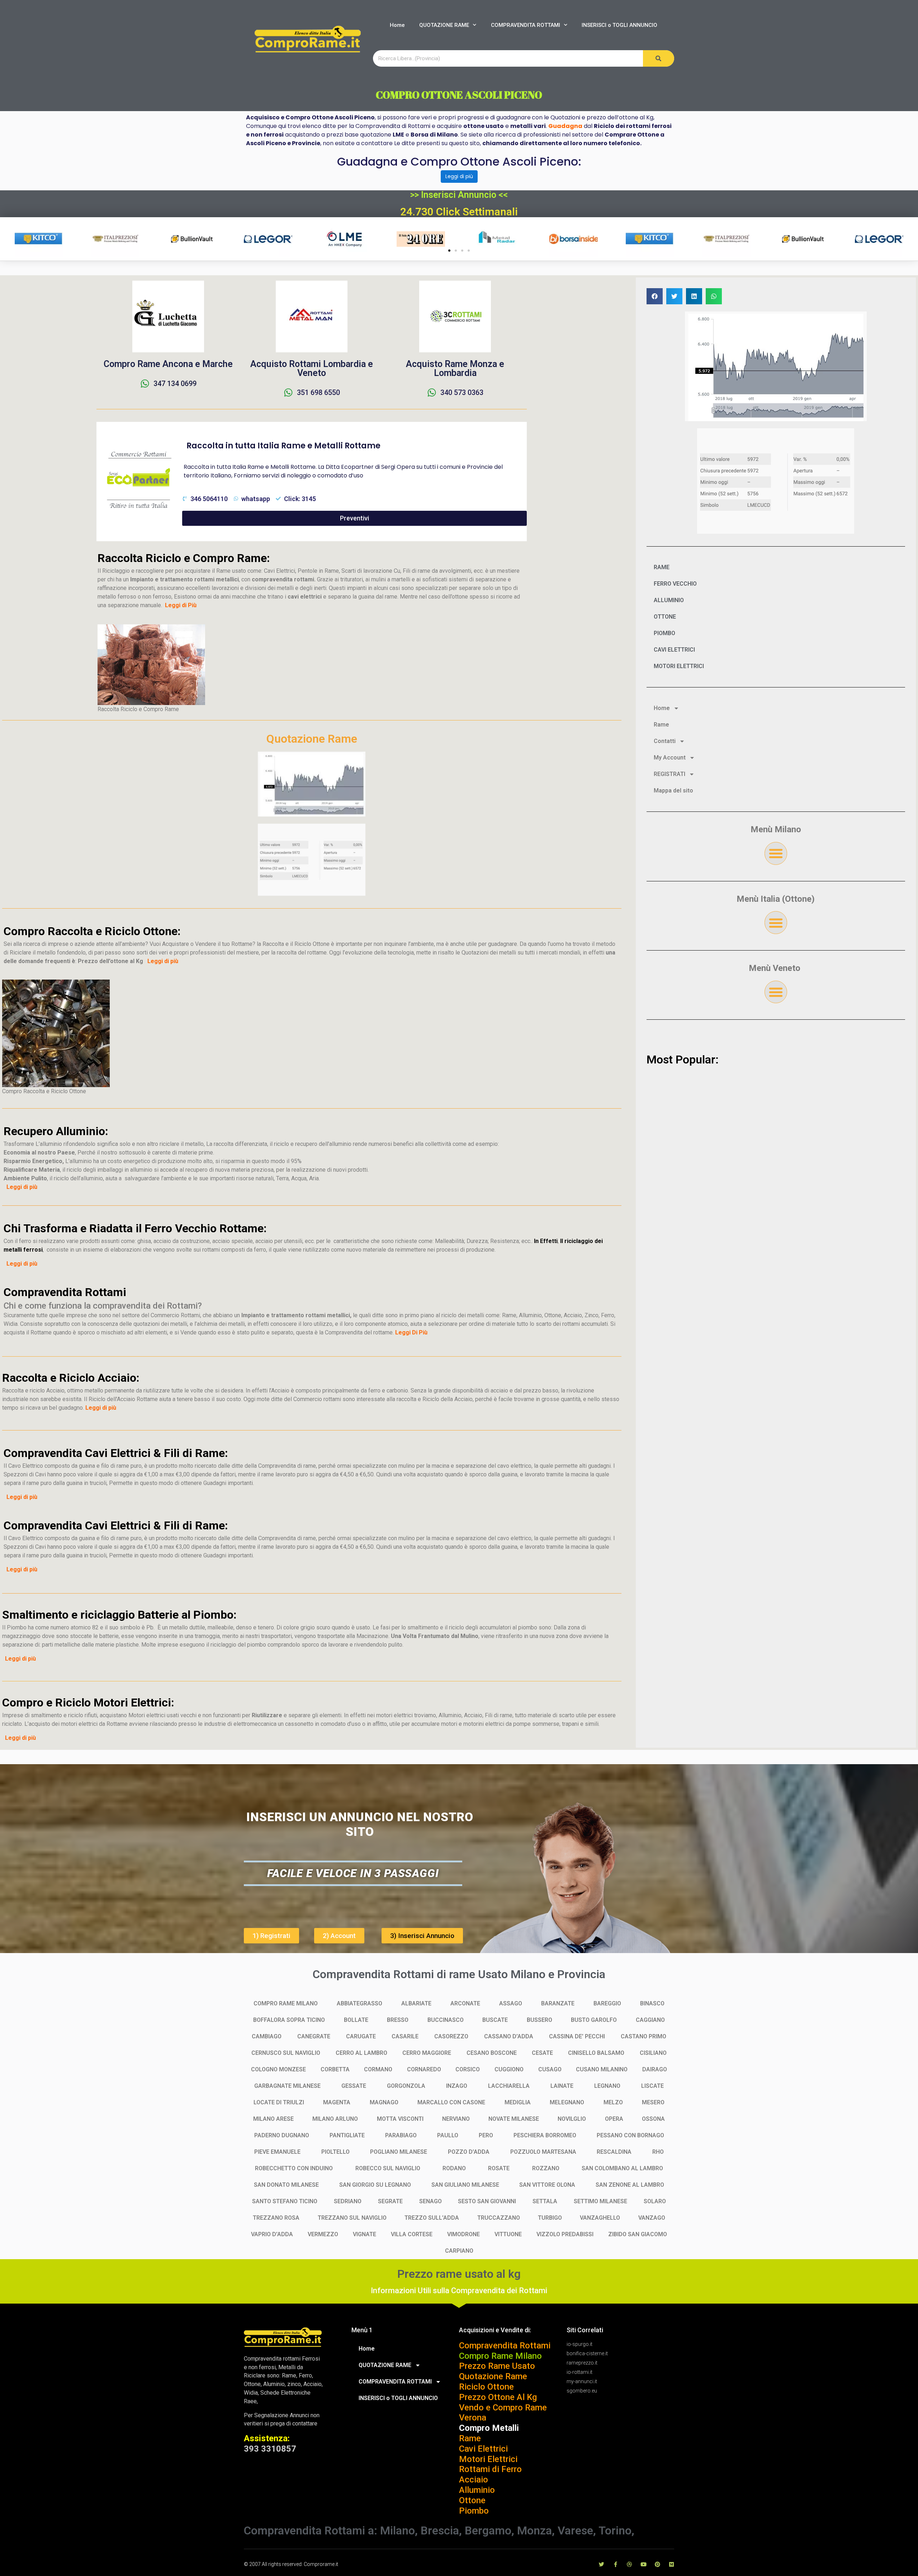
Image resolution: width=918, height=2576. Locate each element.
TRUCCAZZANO (499, 2218)
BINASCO (652, 2003)
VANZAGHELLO (600, 2218)
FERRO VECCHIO (675, 584)
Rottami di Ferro (490, 2469)
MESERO (653, 2102)
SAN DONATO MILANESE (286, 2185)
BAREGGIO (607, 2003)
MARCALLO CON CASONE (451, 2102)
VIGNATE (365, 2234)
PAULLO (448, 2135)
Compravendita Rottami (505, 2346)
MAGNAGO (384, 2102)
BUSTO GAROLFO (594, 2020)
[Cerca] (659, 58)
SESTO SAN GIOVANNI (487, 2201)
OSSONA (653, 2119)
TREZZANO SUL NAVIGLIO (352, 2218)
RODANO (454, 2168)
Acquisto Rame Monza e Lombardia (455, 368)
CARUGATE (361, 2036)
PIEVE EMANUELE (277, 2152)
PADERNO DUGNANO (282, 2135)
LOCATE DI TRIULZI (279, 2102)
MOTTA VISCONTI (400, 2119)
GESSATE (354, 2086)
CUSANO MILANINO (602, 2069)
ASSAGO (511, 2003)
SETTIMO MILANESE (600, 2201)
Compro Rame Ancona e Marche (168, 364)
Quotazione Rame (493, 2376)
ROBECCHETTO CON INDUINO (294, 2168)
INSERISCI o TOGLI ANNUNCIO (619, 25)
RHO (658, 2152)
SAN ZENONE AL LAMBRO (630, 2185)
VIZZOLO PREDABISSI (565, 2234)
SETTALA (545, 2201)
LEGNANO (607, 2086)
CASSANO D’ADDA (509, 2036)
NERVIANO (456, 2119)
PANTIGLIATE (347, 2135)
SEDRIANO (348, 2201)
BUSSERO (540, 2020)
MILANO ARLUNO (335, 2119)
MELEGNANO (567, 2102)
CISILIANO (653, 2053)
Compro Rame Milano (500, 2356)
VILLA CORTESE (412, 2234)
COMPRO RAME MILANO (286, 2003)
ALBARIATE (416, 2003)
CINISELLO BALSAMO (596, 2053)
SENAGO (430, 2201)
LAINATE (562, 2086)
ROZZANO (546, 2168)
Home (397, 25)
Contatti (665, 741)
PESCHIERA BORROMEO (545, 2135)
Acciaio (474, 2480)
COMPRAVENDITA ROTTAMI (526, 25)
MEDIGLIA (518, 2102)
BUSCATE (495, 2020)
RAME (662, 567)
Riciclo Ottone (486, 2387)
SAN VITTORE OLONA (547, 2185)
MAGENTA (337, 2102)
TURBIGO (550, 2218)
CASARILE (405, 2036)
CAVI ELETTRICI (674, 650)
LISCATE (652, 2086)
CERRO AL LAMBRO (361, 2053)
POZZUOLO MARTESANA (543, 2152)
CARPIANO (459, 2251)
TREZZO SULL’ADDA (432, 2218)
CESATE (542, 2053)
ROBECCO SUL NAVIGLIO (388, 2168)
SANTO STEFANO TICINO (285, 2201)
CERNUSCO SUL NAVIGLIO (286, 2053)
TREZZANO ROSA (276, 2218)
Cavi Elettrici (483, 2449)
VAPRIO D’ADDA (272, 2234)
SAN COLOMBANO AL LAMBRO (622, 2168)
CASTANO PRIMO (643, 2036)
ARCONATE (465, 2003)
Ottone (472, 2500)
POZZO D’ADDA (469, 2152)
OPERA (614, 2119)
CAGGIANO (650, 2020)
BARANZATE (558, 2003)
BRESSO (398, 2020)
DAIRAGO (655, 2069)
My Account (670, 758)
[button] (449, 251)
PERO (486, 2135)
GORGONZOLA (406, 2086)
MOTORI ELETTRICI (679, 666)
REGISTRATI (669, 774)
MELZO (613, 2102)
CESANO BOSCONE (492, 2053)
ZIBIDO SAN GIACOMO (638, 2234)
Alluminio (477, 2490)
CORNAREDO (424, 2069)
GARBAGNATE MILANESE (287, 2086)
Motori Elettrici (488, 2459)
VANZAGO (652, 2218)
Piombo (474, 2511)
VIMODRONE (463, 2234)
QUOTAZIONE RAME (444, 25)
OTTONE (665, 617)
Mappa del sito (673, 791)
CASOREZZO (451, 2036)
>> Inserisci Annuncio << (459, 195)
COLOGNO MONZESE (278, 2069)
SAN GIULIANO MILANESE (465, 2185)
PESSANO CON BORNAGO (630, 2135)
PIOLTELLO (335, 2152)
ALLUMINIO (669, 600)
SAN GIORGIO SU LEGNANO (375, 2185)
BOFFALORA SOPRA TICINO (289, 2020)
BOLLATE (356, 2020)
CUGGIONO (509, 2069)
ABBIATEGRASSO (359, 2003)
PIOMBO (664, 633)
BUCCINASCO (446, 2020)
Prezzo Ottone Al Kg (498, 2397)
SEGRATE (390, 2201)
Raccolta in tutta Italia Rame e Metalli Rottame (283, 446)
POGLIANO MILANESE (399, 2152)
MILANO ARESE (273, 2119)
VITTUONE (508, 2234)
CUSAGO (550, 2069)
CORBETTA (335, 2069)
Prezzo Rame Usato (497, 2366)
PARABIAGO (401, 2135)
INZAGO (457, 2086)
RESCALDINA (614, 2152)
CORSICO (468, 2069)
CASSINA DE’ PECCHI (577, 2036)
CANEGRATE (314, 2036)
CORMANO (378, 2069)
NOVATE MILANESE (514, 2119)
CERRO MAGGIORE (427, 2053)
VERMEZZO (323, 2234)
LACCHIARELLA (509, 2086)
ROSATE (499, 2168)
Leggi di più (459, 176)
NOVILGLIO (572, 2119)
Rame (661, 725)
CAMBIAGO (267, 2036)
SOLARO (655, 2201)
